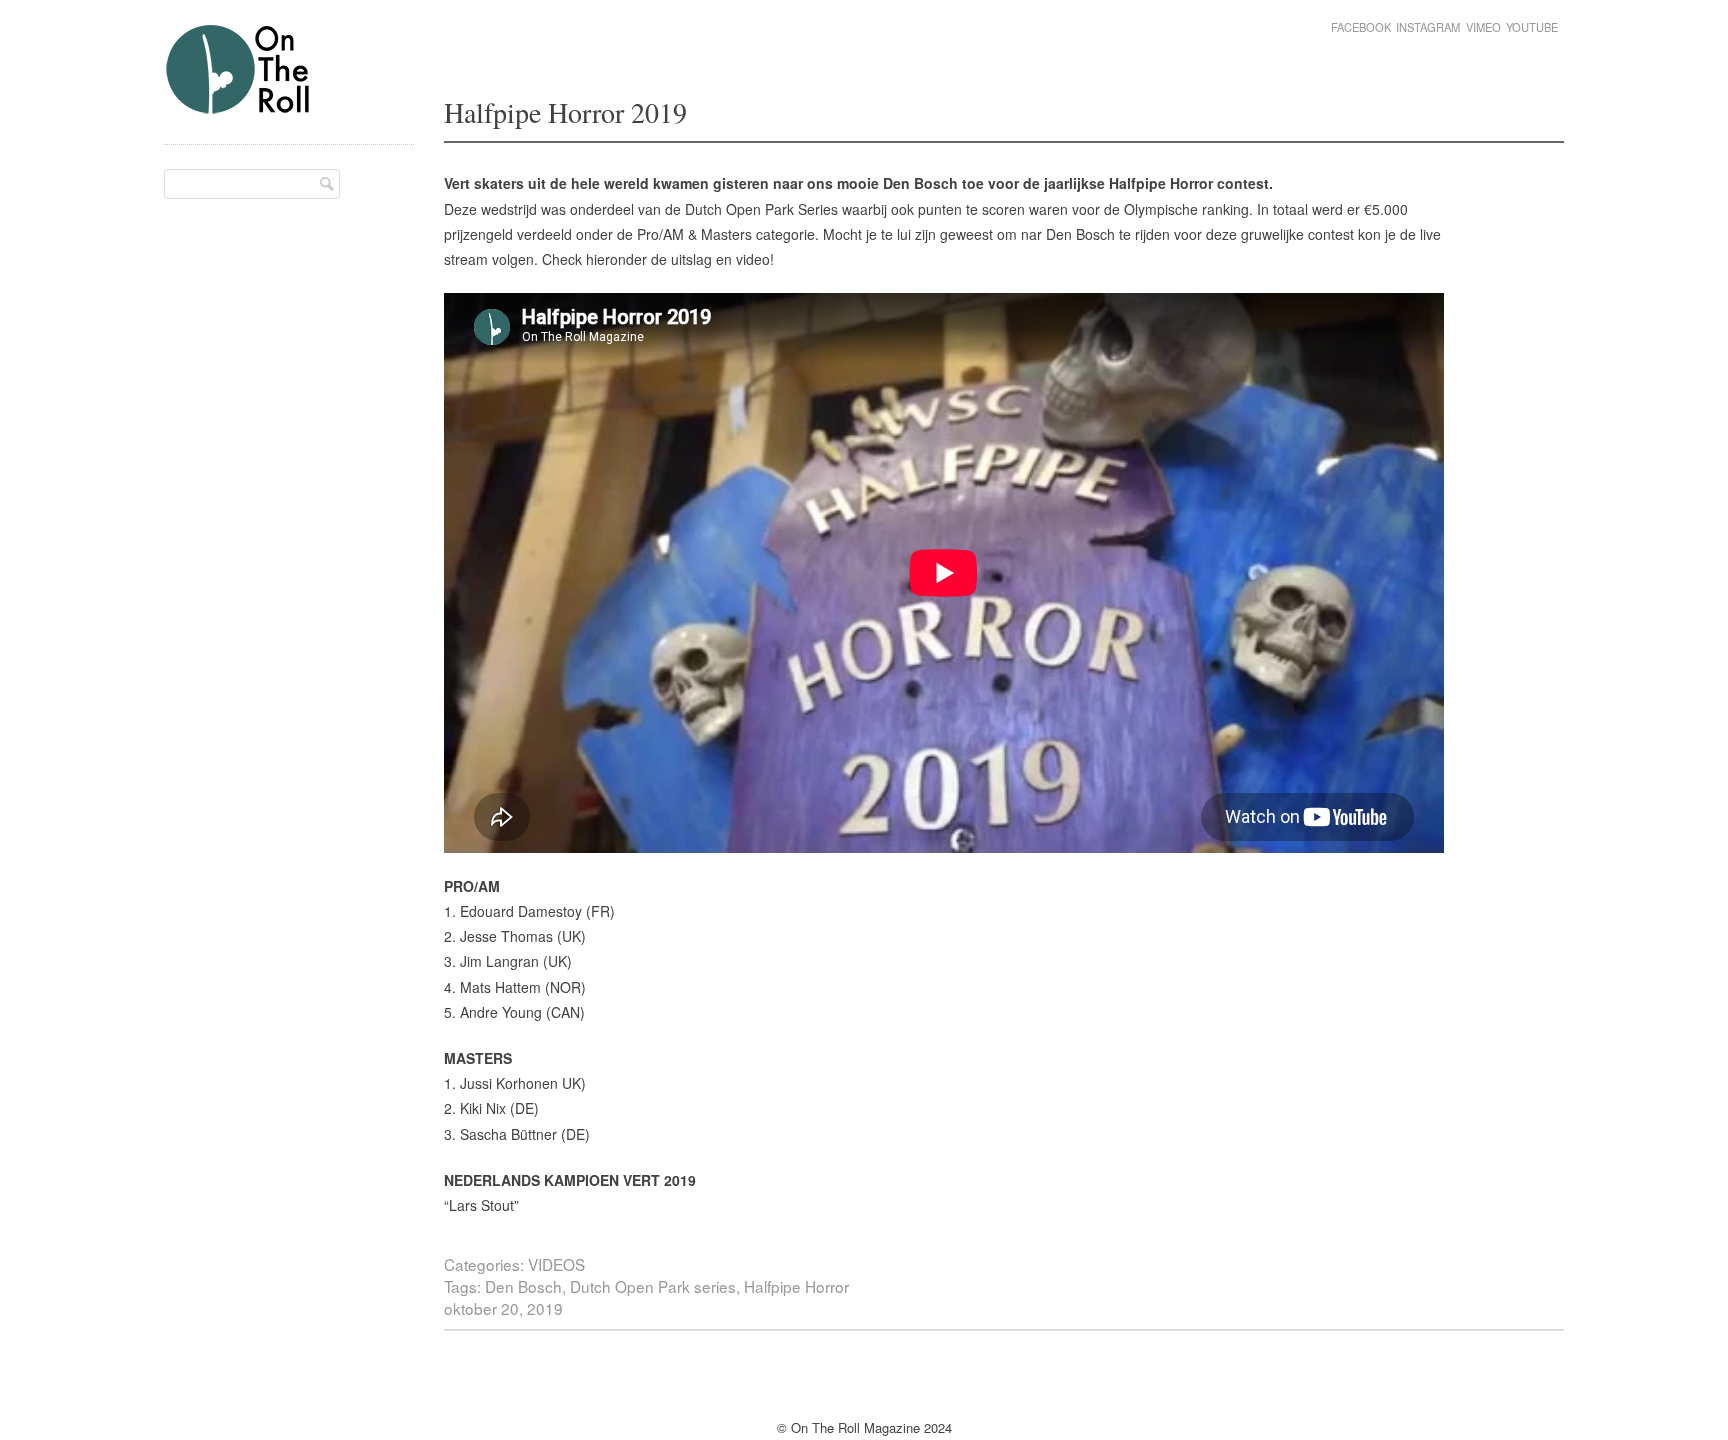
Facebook (1361, 27)
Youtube (1532, 27)
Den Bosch (523, 1286)
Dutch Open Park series (653, 1286)
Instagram (1428, 27)
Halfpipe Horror (796, 1286)
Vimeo (1483, 27)
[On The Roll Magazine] (239, 106)
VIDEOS (556, 1264)
